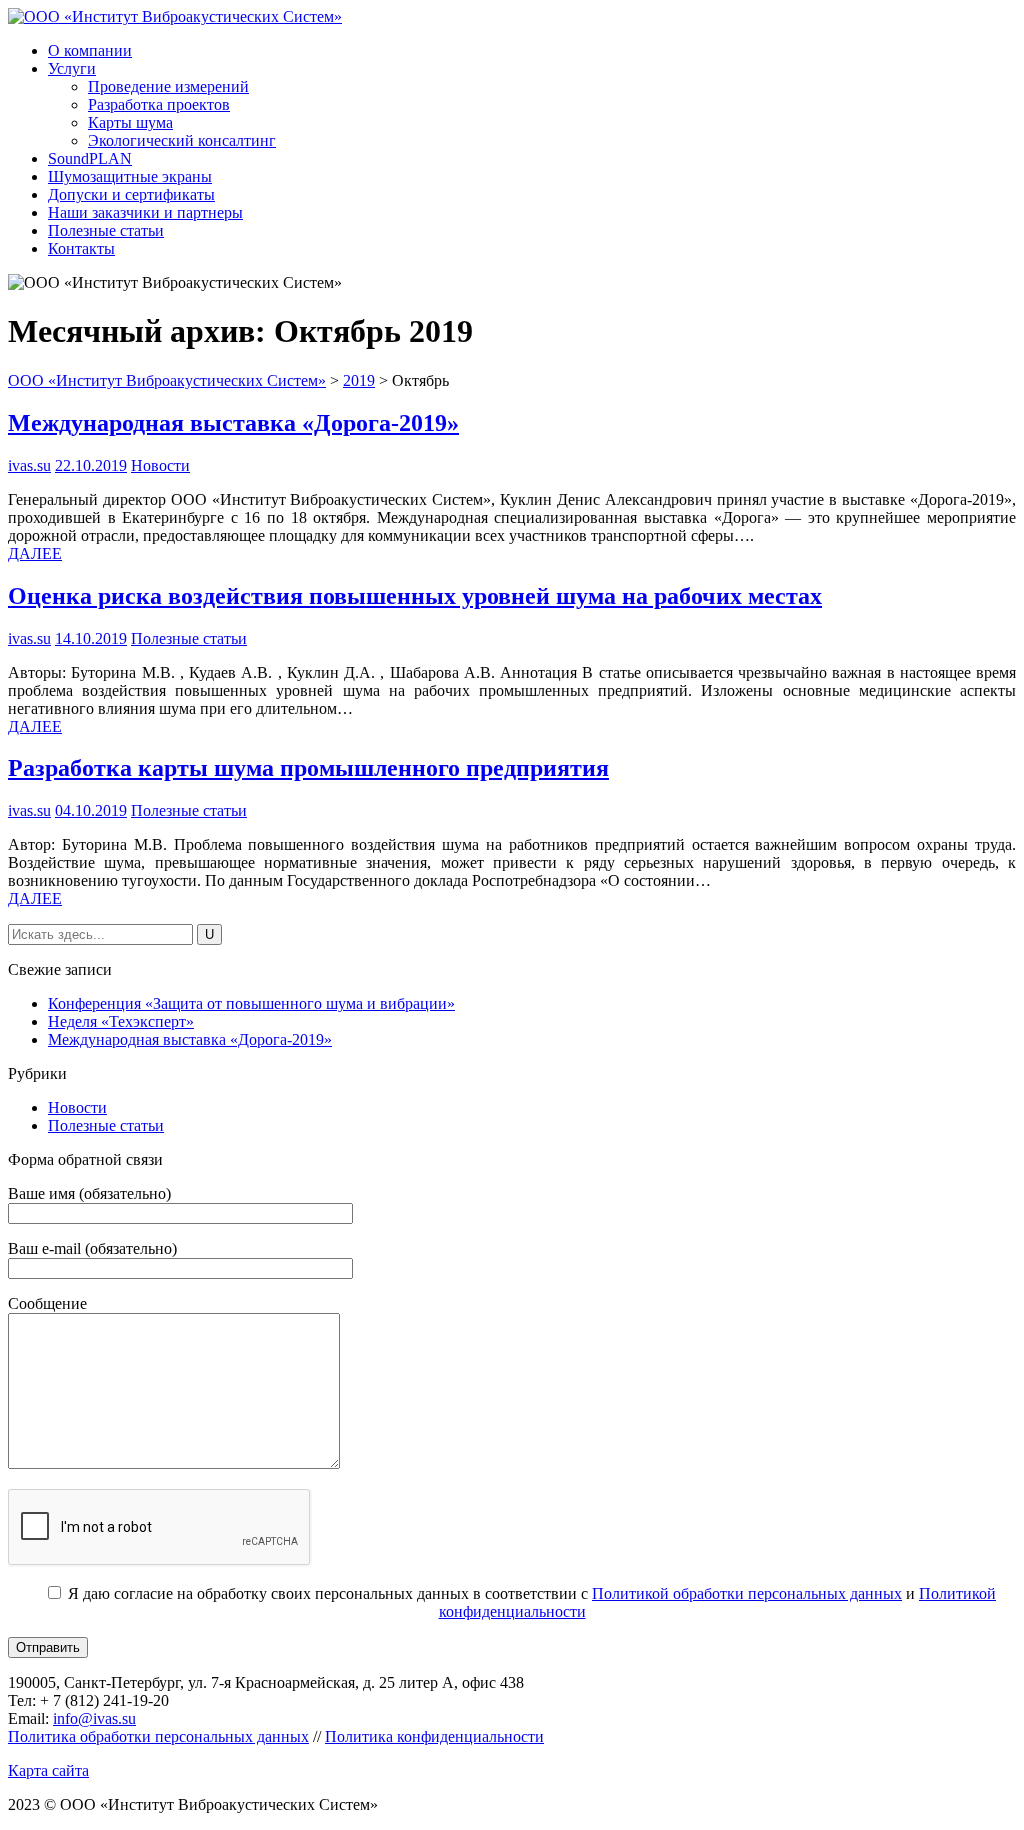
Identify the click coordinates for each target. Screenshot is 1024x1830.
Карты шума (130, 122)
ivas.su (29, 465)
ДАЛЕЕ (35, 553)
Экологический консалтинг (182, 140)
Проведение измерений (168, 86)
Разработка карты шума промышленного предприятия (308, 768)
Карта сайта (48, 1770)
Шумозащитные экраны (130, 176)
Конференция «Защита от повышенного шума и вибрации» (251, 1003)
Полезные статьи (106, 230)
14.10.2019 (91, 638)
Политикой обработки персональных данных (747, 1593)
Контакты (81, 248)
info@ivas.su (94, 1718)
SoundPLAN (90, 158)
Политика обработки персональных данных (158, 1736)
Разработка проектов (159, 104)
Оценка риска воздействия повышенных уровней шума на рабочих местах (415, 596)
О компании (90, 50)
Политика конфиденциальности (434, 1736)
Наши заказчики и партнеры (145, 212)
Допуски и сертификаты (131, 194)
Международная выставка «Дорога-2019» (233, 423)
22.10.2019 (91, 465)
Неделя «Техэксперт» (121, 1021)
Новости (160, 465)
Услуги (72, 68)
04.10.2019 (91, 810)
